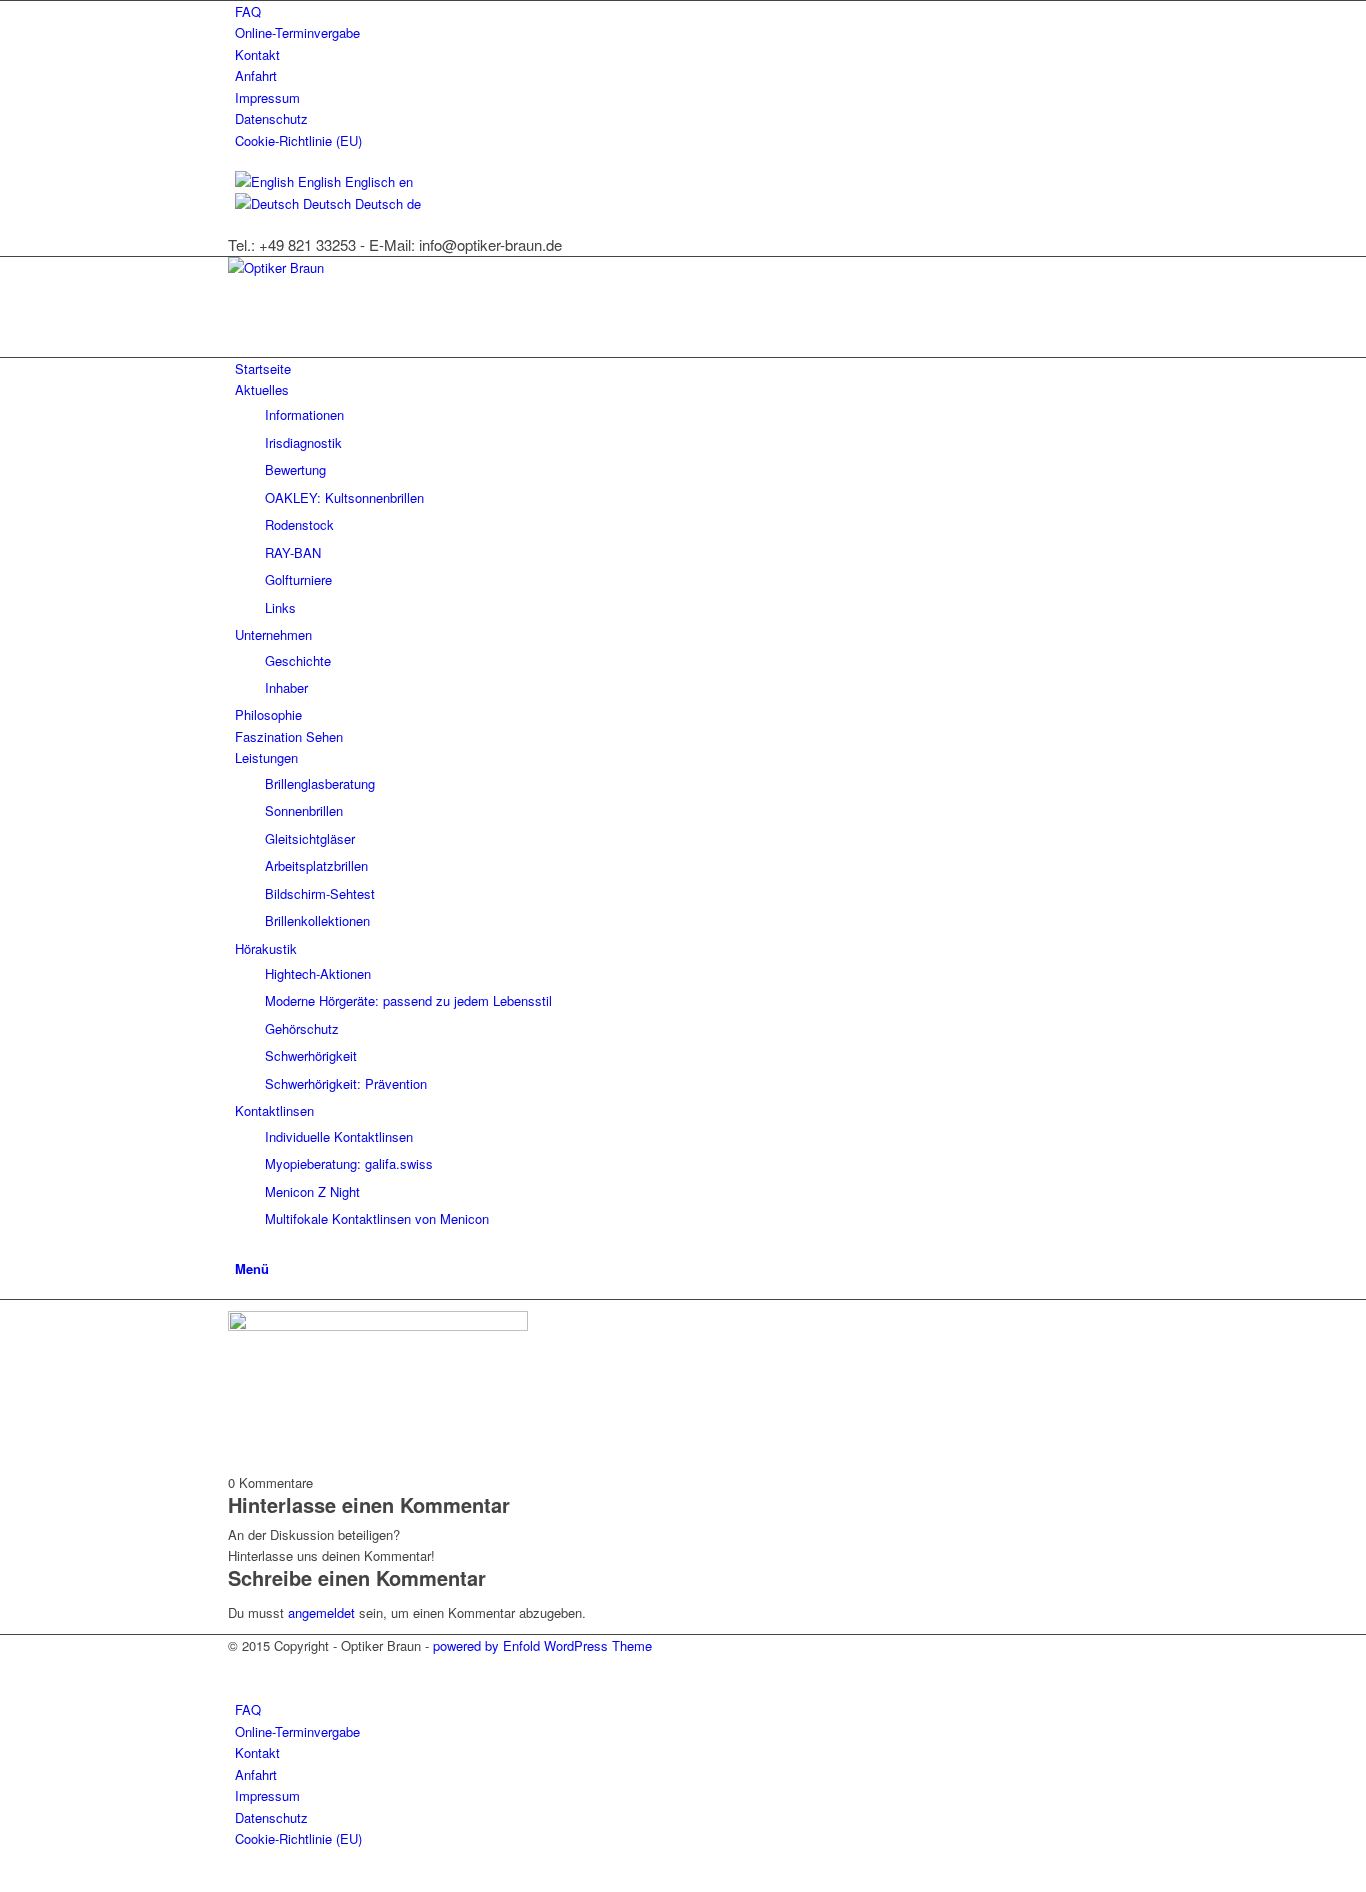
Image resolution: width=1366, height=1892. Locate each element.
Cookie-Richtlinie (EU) (298, 140)
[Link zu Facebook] (240, 1667)
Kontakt (257, 54)
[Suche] (240, 1245)
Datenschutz (271, 118)
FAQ (248, 11)
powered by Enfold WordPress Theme (542, 1645)
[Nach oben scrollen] (5, 1879)
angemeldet (321, 1612)
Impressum (267, 97)
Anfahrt (256, 75)
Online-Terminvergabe (297, 32)
